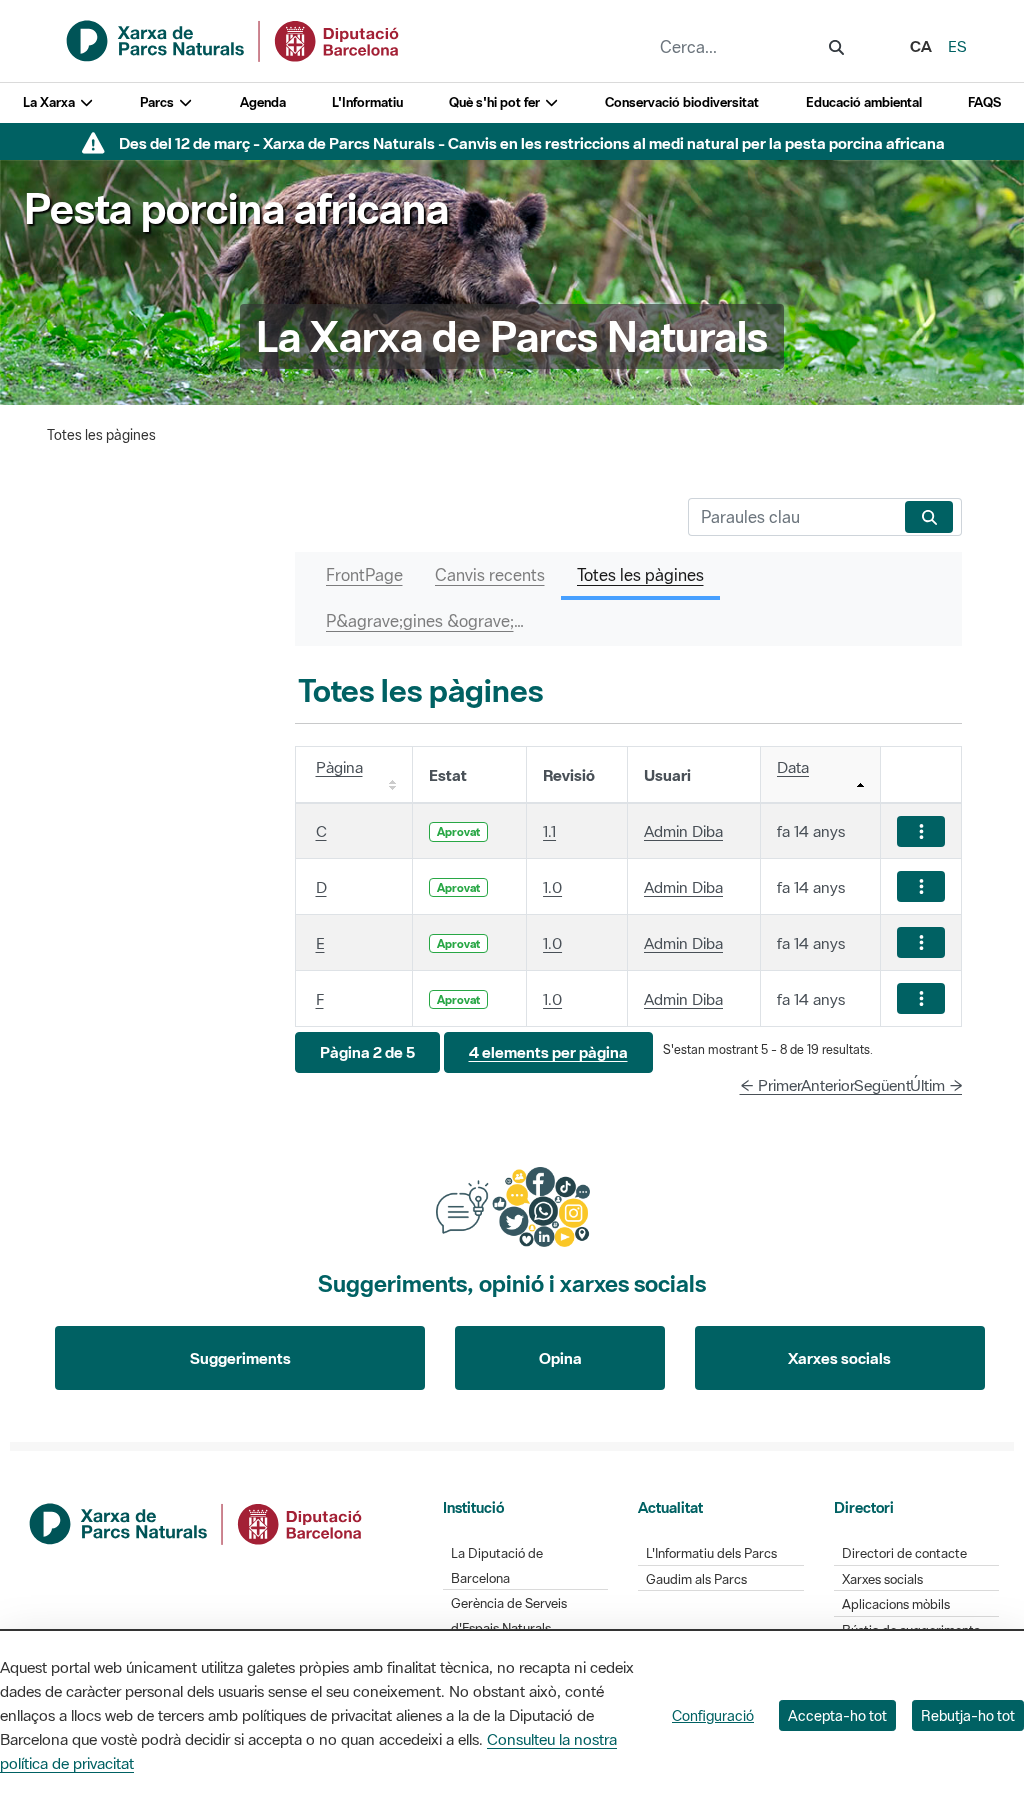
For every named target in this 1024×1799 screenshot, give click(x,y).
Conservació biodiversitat (682, 102)
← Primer (771, 1085)
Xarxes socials (839, 1358)
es (957, 46)
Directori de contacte (904, 1553)
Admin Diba (683, 831)
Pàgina (339, 767)
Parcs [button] (158, 102)
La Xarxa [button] (50, 102)
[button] (367, 1052)
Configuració (713, 1715)
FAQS (984, 102)
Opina (560, 1358)
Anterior (828, 1085)
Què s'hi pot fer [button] (496, 102)
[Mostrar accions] (921, 831)
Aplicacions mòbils (896, 1604)
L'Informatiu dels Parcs (711, 1553)
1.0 (552, 887)
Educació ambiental (864, 102)
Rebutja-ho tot (968, 1715)
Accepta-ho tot (837, 1715)
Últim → (936, 1085)
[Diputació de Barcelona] (197, 1522)
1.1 (549, 831)
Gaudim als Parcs (696, 1579)
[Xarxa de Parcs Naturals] (234, 39)
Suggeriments (240, 1358)
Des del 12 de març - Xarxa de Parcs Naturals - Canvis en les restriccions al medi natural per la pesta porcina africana (532, 143)
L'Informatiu (367, 102)
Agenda (263, 102)
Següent (882, 1085)
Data (793, 767)
